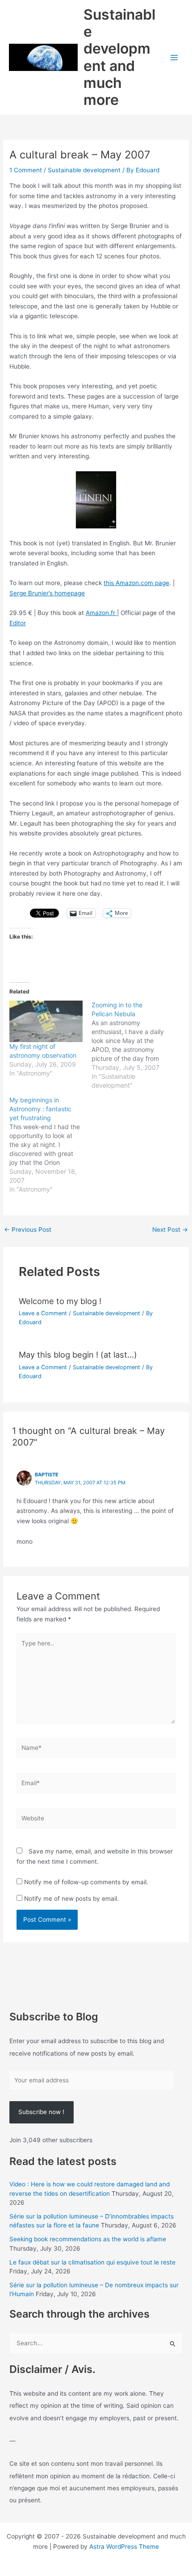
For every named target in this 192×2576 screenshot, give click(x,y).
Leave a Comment (43, 1313)
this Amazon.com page (136, 583)
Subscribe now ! (41, 2112)
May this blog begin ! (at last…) (78, 1354)
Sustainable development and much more (119, 57)
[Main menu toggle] (174, 57)
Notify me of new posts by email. (71, 1899)
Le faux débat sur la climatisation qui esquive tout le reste (92, 2262)
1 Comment (26, 170)
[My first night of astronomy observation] (46, 1022)
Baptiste (47, 1475)
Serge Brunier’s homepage (47, 593)
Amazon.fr (101, 613)
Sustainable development (84, 170)
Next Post (170, 1230)
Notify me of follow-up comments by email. (86, 1882)
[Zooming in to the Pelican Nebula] (133, 1045)
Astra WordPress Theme (124, 2547)
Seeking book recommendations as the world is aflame (88, 2239)
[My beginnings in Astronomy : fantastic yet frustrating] (50, 1145)
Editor (18, 623)
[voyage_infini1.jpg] (96, 499)
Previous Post (28, 1230)
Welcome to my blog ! (60, 1301)
